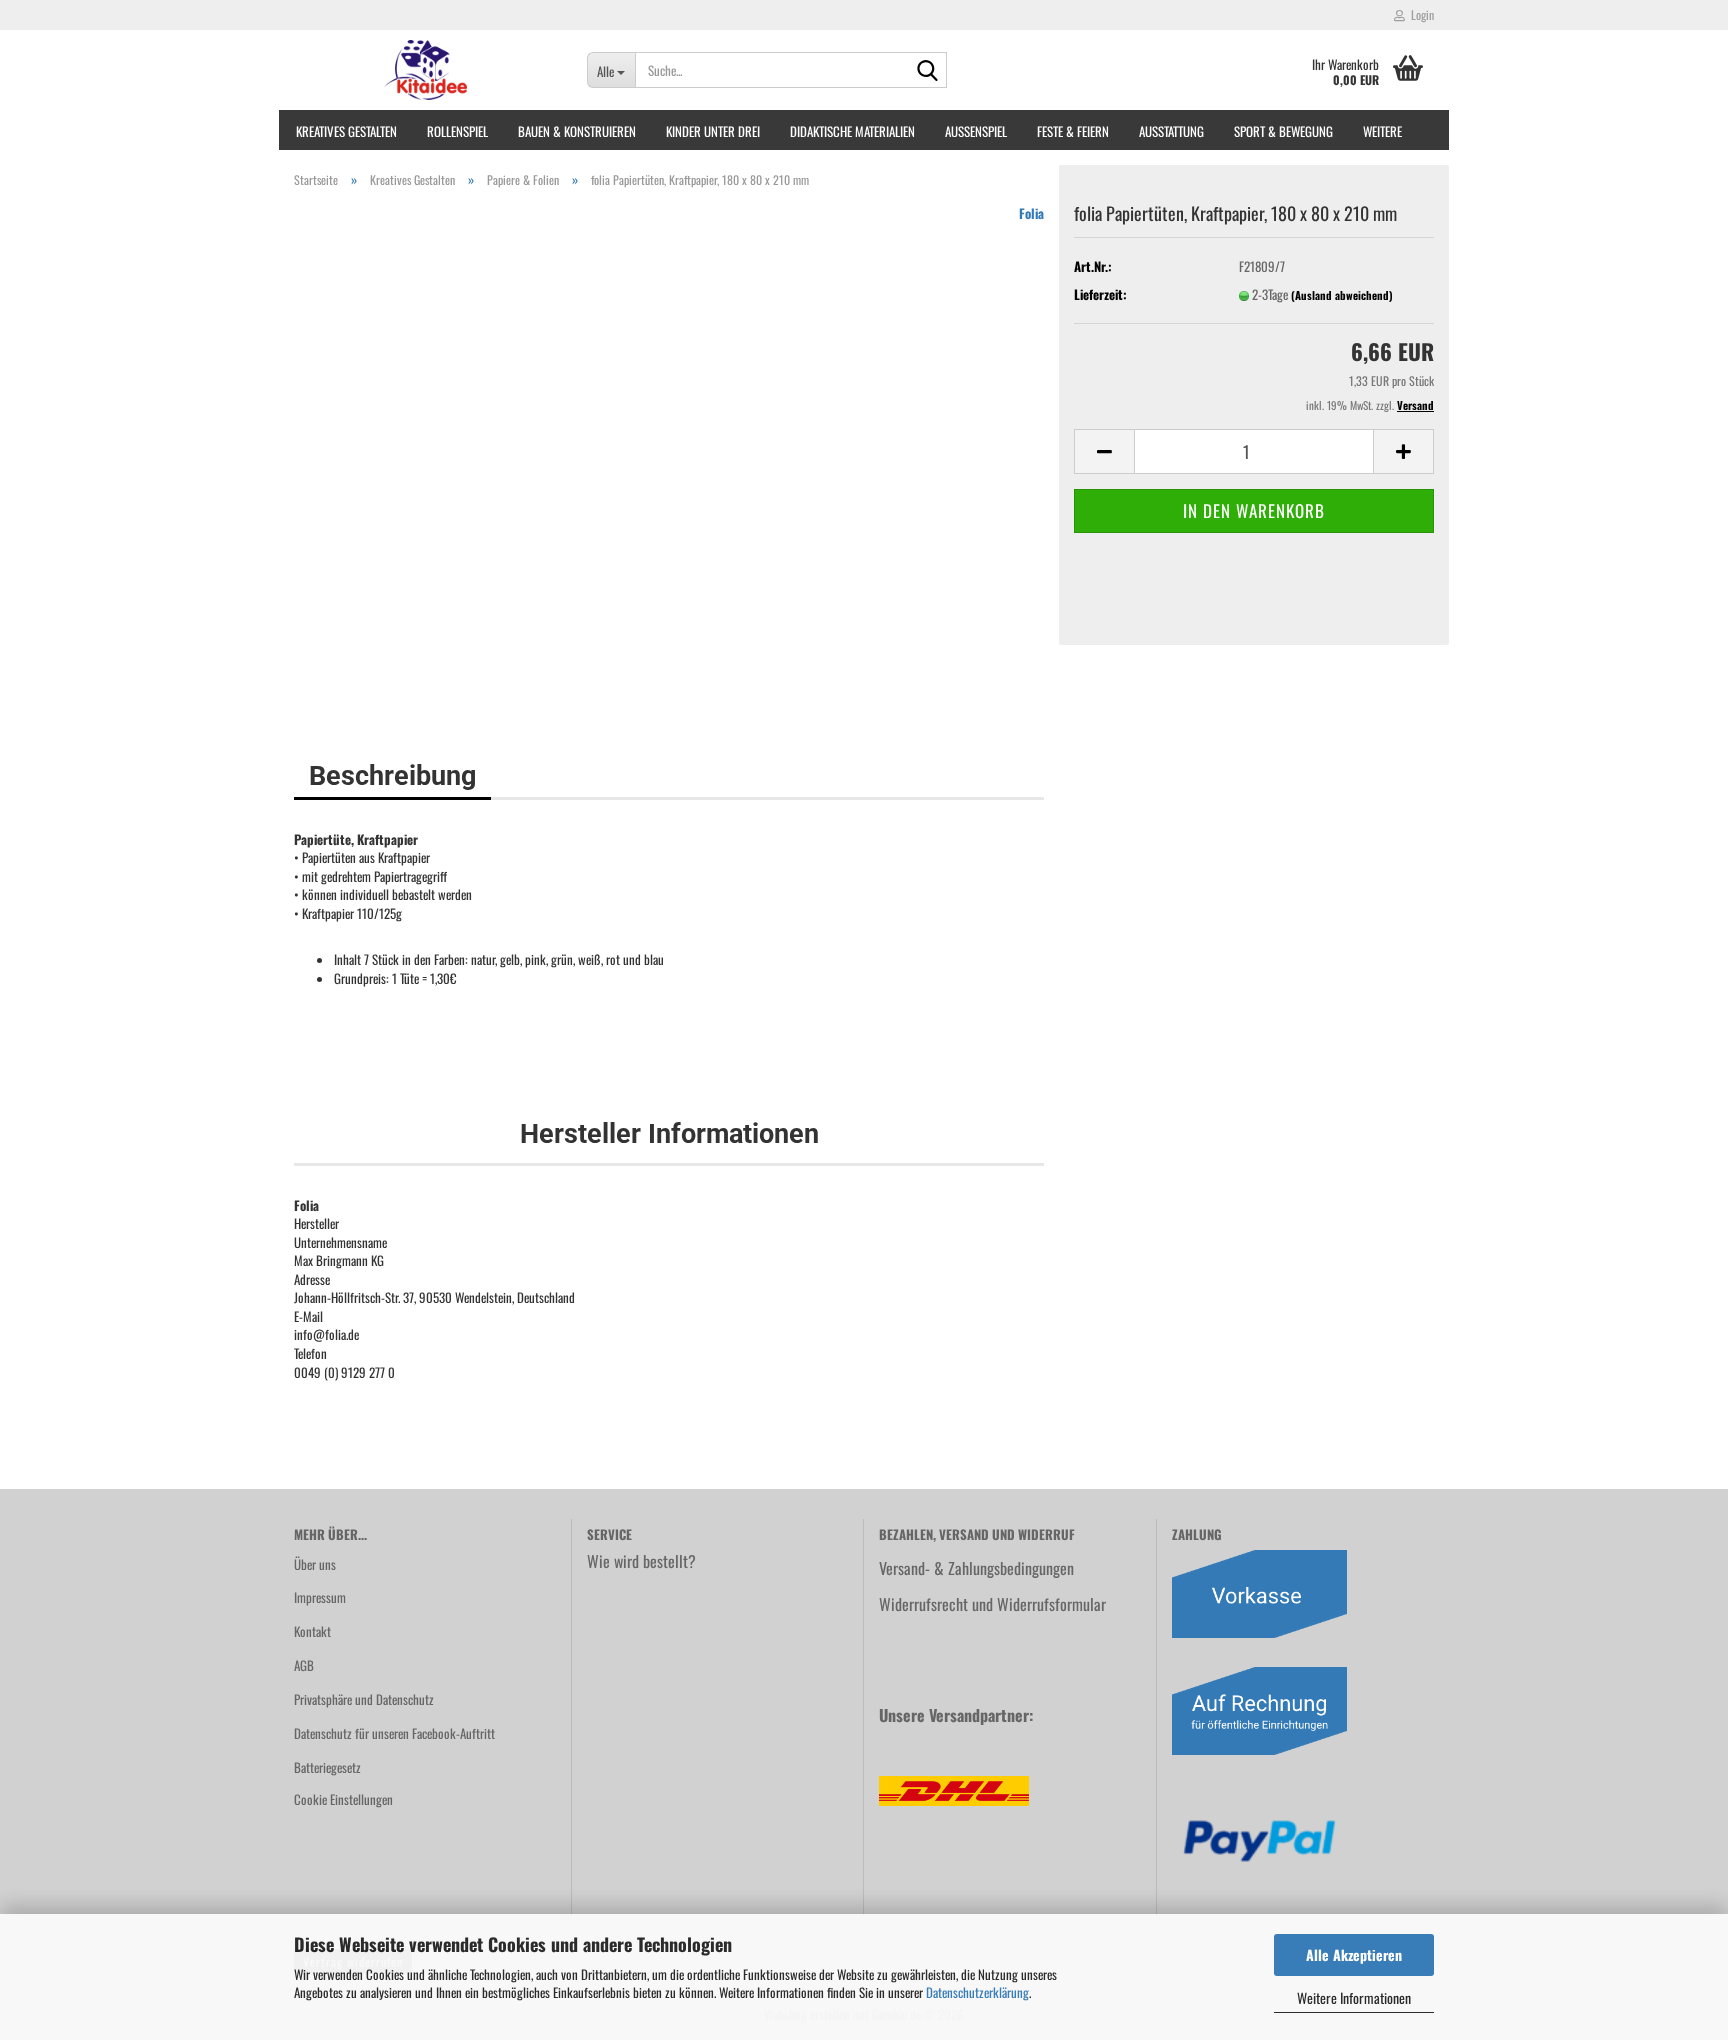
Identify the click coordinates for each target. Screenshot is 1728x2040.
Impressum (320, 1597)
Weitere (1382, 131)
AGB (304, 1665)
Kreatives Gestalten (346, 131)
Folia (1031, 213)
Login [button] (1419, 14)
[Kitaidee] (425, 70)
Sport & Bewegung (1283, 131)
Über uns (315, 1564)
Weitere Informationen (1354, 1997)
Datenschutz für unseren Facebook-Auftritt (394, 1733)
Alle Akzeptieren (1354, 1954)
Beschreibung (392, 776)
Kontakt (312, 1631)
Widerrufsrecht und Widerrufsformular (992, 1604)
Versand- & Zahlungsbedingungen (976, 1568)
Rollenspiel (457, 131)
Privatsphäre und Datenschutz (364, 1699)
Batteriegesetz (327, 1767)
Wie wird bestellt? (641, 1561)
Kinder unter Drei (713, 131)
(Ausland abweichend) (1342, 295)
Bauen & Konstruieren (577, 131)
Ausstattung (1171, 131)
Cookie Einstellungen (343, 1799)
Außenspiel (976, 131)
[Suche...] (928, 71)
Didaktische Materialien (852, 131)
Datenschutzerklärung (977, 1992)
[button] (1104, 451)
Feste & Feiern (1073, 131)
